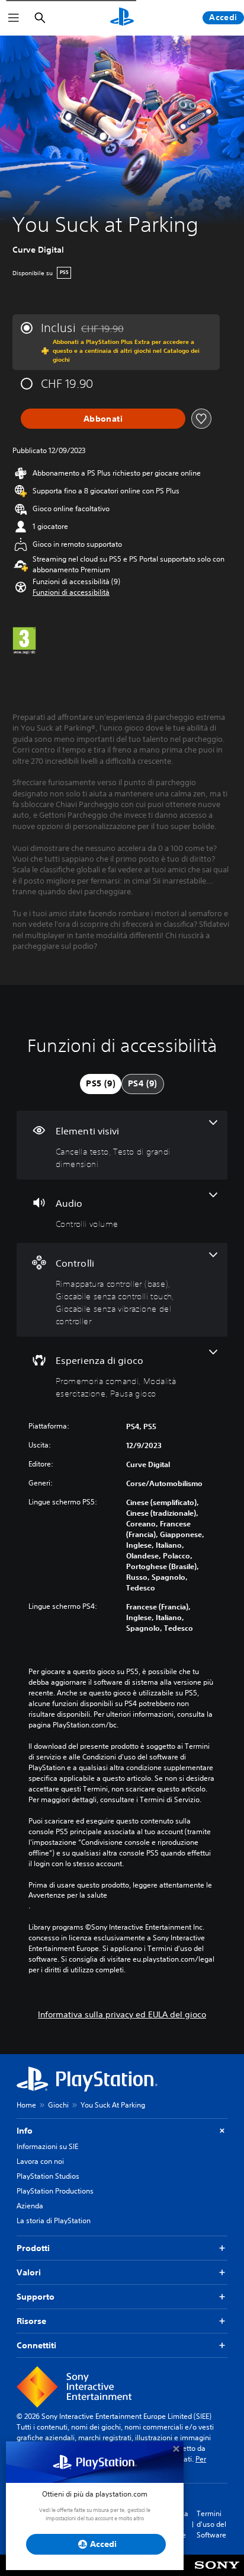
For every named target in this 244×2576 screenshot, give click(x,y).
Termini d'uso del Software (211, 2524)
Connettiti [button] (36, 2345)
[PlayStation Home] (122, 18)
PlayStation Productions (55, 2191)
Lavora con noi (40, 2161)
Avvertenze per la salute (68, 1895)
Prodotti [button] (33, 2248)
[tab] (101, 1084)
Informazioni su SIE (47, 2146)
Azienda (30, 2206)
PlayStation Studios (48, 2176)
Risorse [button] (31, 2321)
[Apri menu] (14, 18)
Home (26, 2105)
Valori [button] (29, 2272)
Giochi (58, 2105)
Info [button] (25, 2131)
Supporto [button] (36, 2297)
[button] (71, 592)
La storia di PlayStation (54, 2220)
